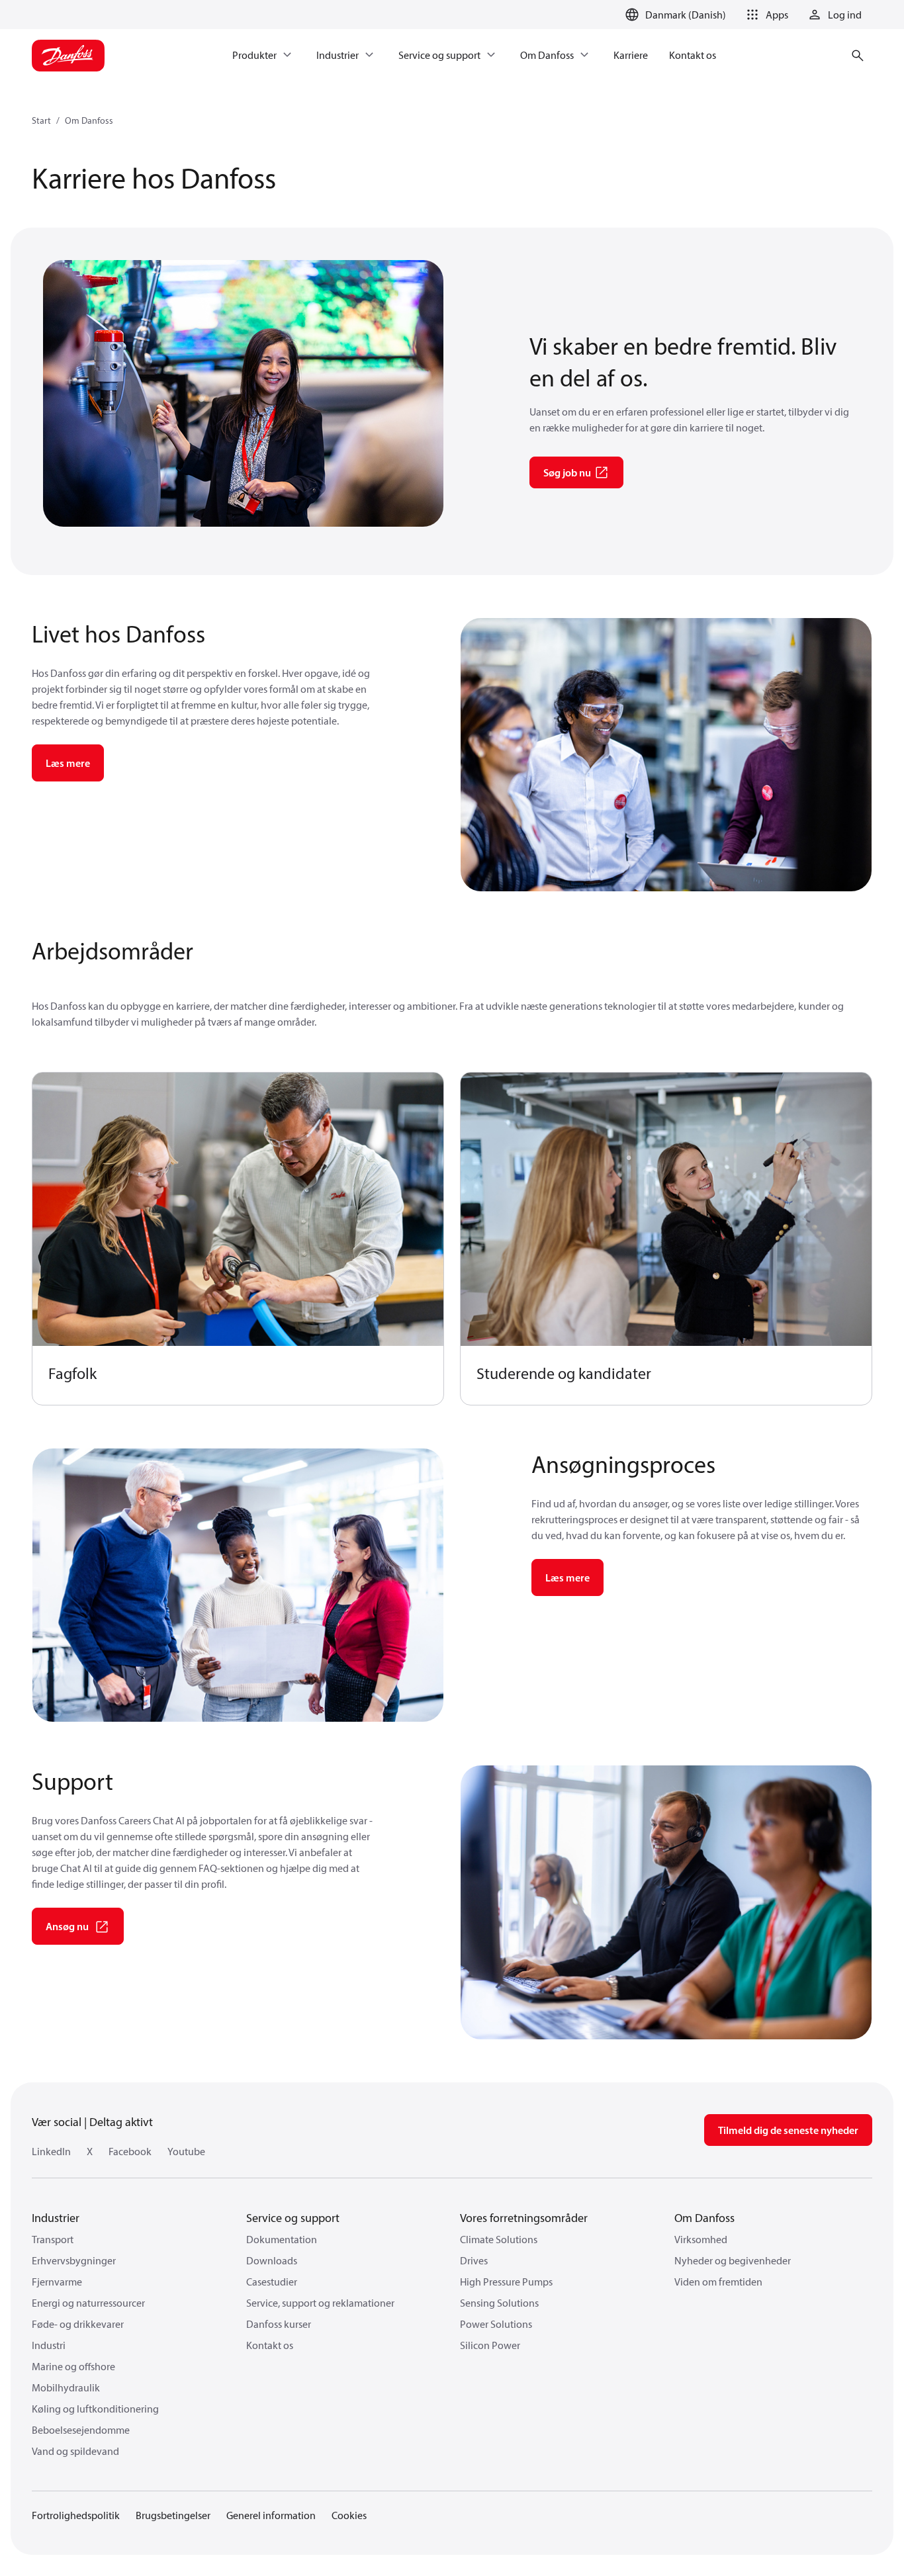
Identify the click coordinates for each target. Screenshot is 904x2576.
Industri (49, 2345)
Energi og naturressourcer (88, 2303)
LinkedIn (51, 2151)
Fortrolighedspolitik (76, 2515)
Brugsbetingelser (173, 2515)
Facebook (130, 2151)
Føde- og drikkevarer (78, 2324)
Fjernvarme (57, 2282)
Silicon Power (490, 2345)
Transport (53, 2239)
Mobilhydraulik (66, 2387)
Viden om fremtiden (718, 2282)
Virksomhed (701, 2239)
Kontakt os (270, 2345)
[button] (765, 15)
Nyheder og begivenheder (733, 2260)
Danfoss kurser (279, 2324)
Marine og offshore (73, 2366)
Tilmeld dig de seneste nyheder (788, 2130)
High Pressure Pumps (506, 2282)
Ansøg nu (67, 1926)
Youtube (186, 2151)
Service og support (293, 2218)
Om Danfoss (89, 120)
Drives (474, 2260)
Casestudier (272, 2282)
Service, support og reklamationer (320, 2303)
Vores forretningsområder (524, 2218)
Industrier (56, 2218)
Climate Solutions (499, 2239)
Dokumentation (282, 2239)
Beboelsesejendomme (81, 2430)
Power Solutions (496, 2324)
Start (41, 120)
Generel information (271, 2515)
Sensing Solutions (499, 2303)
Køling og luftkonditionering (95, 2409)
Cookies (349, 2515)
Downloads (272, 2260)
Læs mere (68, 763)
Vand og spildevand (75, 2451)
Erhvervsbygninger (74, 2260)
